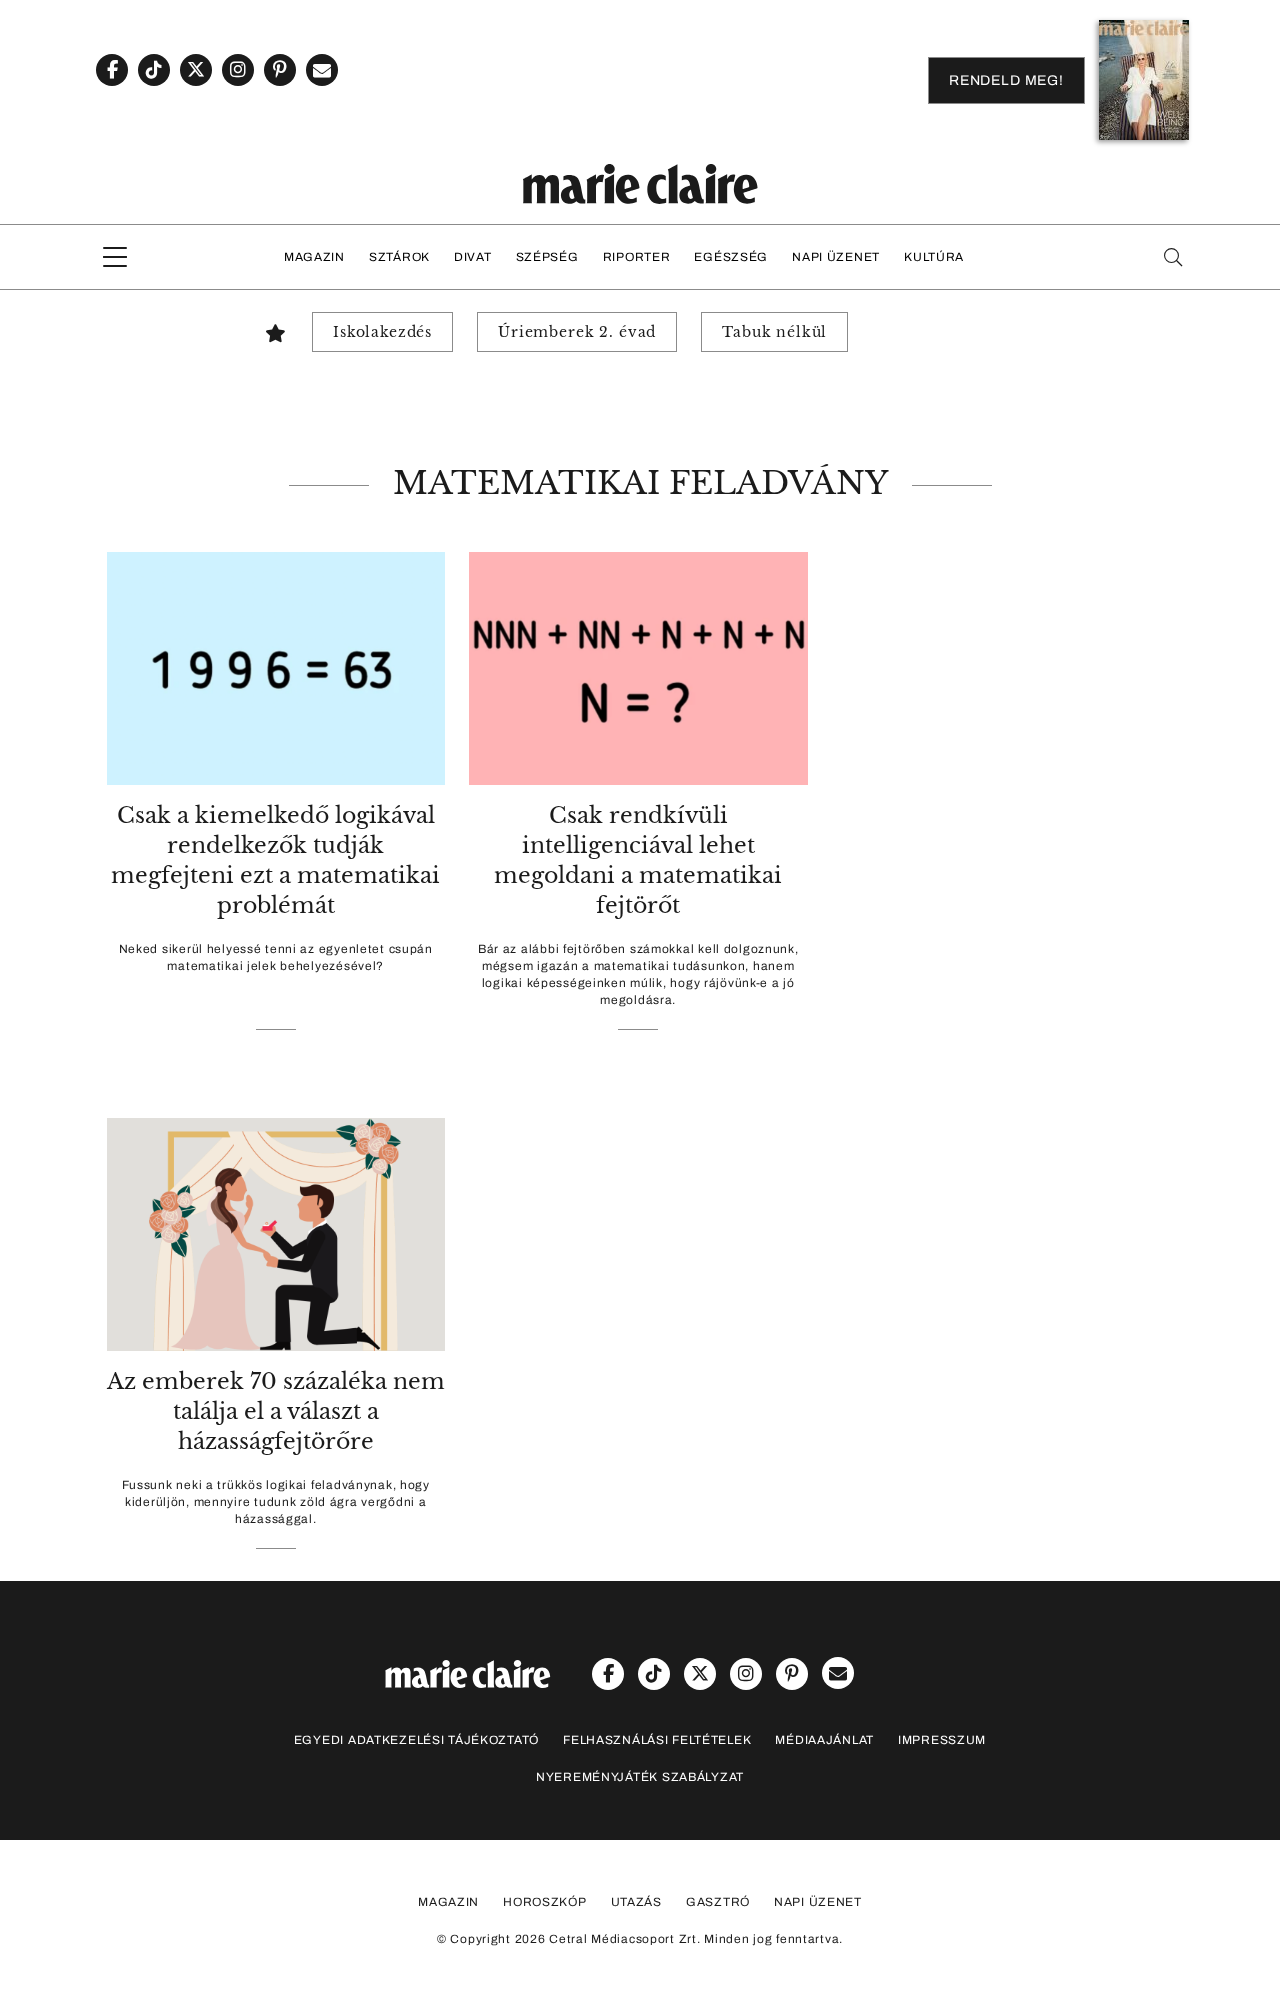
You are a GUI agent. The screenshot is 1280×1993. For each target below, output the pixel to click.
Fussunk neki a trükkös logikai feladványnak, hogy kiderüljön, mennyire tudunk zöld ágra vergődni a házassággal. (276, 1502)
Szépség (547, 257)
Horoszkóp (544, 1902)
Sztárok (399, 257)
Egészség (731, 257)
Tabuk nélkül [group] (774, 332)
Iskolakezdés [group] (382, 332)
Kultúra (934, 257)
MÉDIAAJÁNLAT (824, 1740)
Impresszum (942, 1740)
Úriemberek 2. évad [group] (577, 332)
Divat (473, 257)
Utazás (636, 1902)
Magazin (314, 257)
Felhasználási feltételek (657, 1740)
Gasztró (718, 1902)
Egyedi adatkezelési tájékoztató (416, 1740)
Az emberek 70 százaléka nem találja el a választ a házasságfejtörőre (276, 1411)
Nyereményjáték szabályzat (640, 1777)
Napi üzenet (836, 257)
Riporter (637, 257)
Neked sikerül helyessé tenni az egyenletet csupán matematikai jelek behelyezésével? (276, 957)
